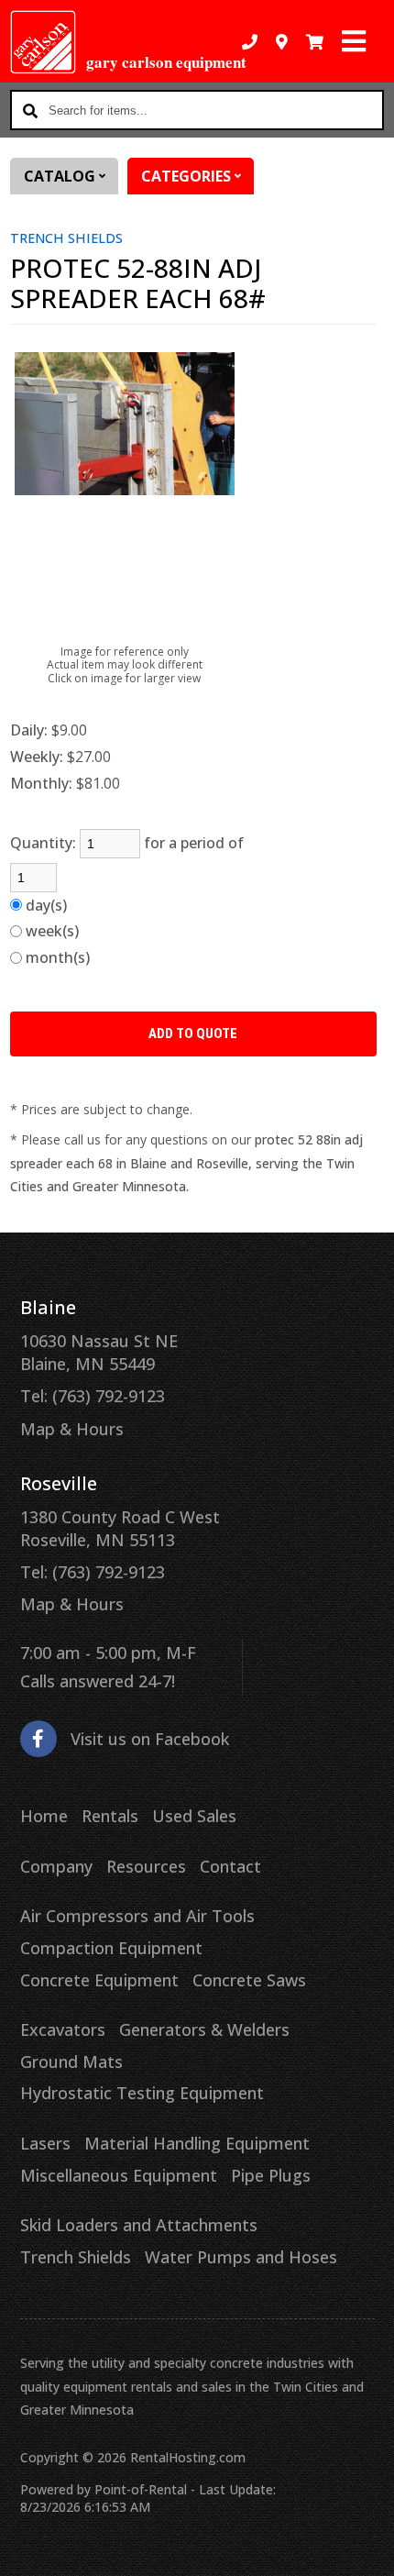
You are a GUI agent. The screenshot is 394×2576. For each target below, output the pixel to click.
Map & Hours (72, 1429)
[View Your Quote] (315, 42)
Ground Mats (71, 2062)
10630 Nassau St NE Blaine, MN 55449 (99, 1352)
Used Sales (194, 1816)
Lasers (45, 2143)
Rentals (110, 1816)
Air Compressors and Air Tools (137, 1916)
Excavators (63, 2029)
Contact (230, 1866)
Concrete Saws (249, 1980)
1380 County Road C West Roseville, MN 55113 (120, 1528)
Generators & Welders (204, 2029)
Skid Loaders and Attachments (139, 2225)
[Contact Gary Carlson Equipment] (282, 42)
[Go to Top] (368, 2550)
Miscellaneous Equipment (119, 2175)
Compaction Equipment (111, 1948)
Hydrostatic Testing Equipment (142, 2093)
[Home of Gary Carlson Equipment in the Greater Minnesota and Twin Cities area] (44, 42)
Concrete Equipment (99, 1980)
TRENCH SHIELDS (66, 238)
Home (44, 1816)
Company (56, 1866)
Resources (146, 1866)
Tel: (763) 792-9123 (93, 1396)
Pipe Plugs (271, 2175)
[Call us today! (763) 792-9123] (250, 42)
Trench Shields (76, 2257)
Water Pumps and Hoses (241, 2257)
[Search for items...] (30, 110)
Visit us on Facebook (150, 1739)
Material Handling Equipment (197, 2143)
